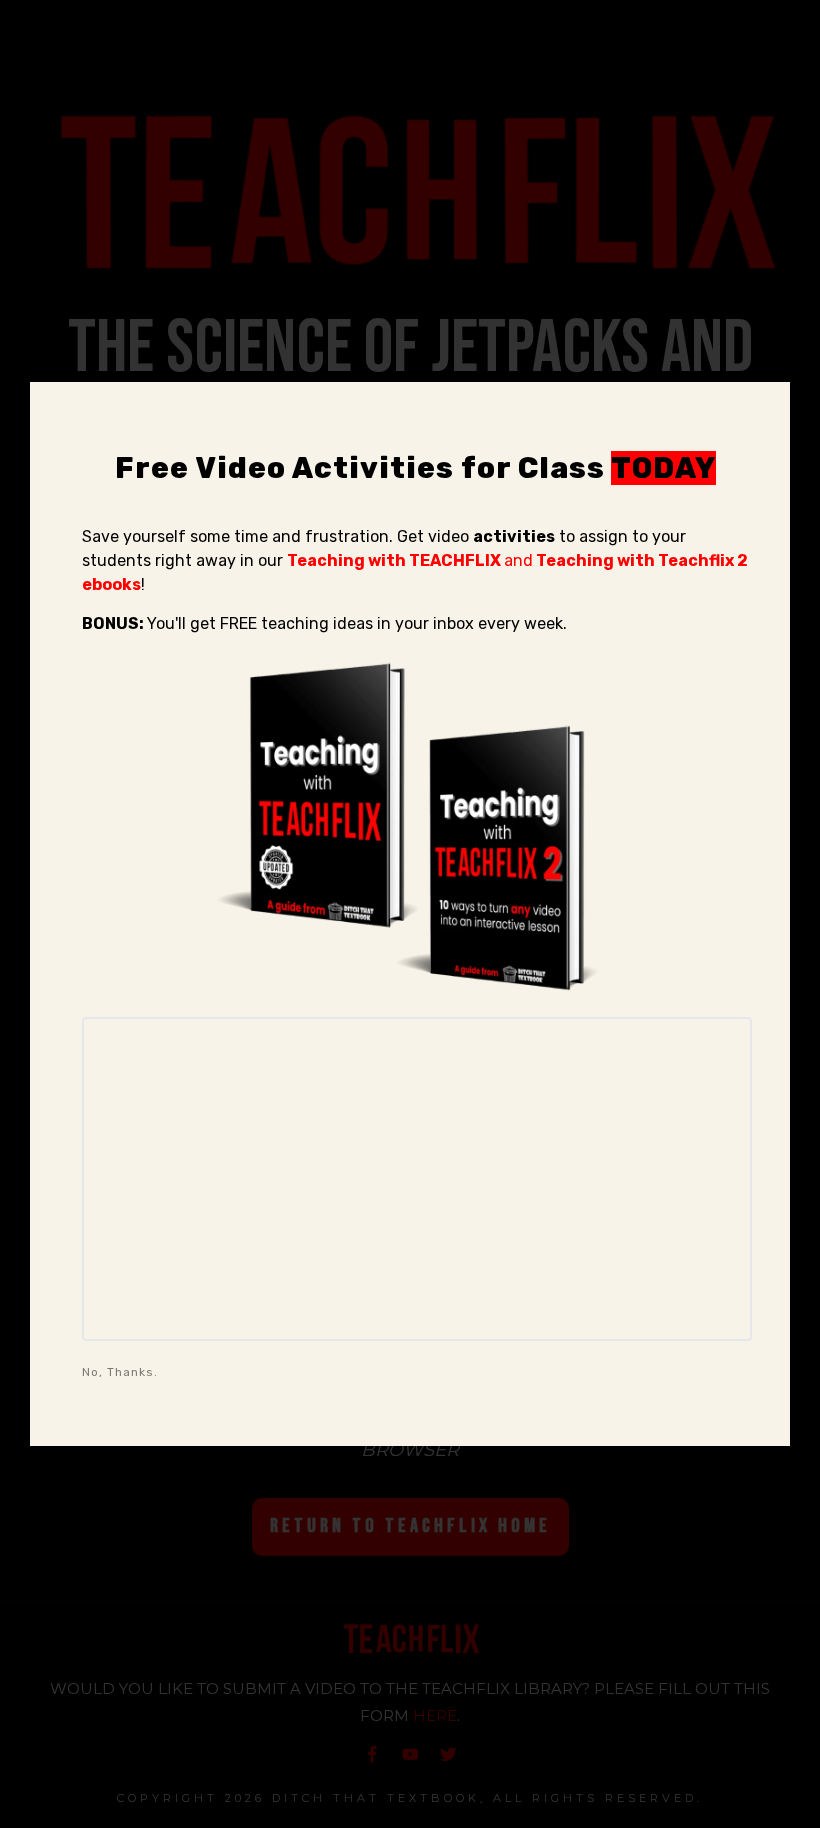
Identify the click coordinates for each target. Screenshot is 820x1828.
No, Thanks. (120, 1372)
